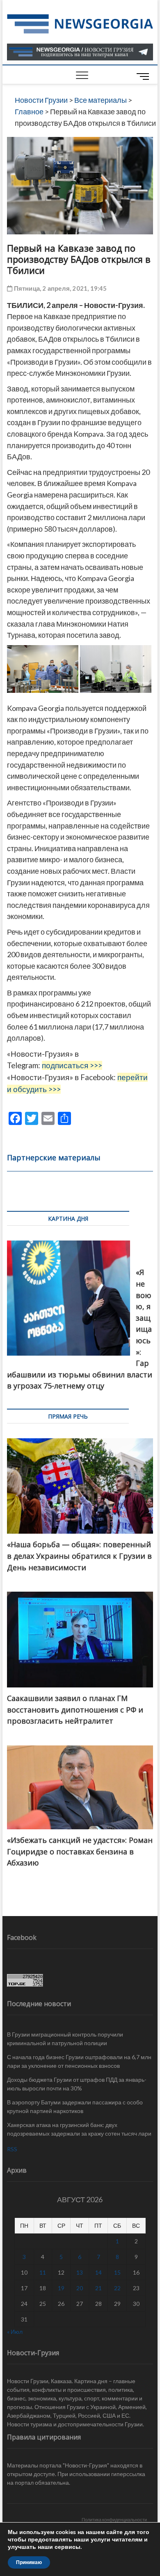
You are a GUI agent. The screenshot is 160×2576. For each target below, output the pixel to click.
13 (80, 2272)
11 (43, 2272)
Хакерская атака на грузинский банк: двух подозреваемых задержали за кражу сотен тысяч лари (79, 2129)
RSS (12, 2149)
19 (61, 2288)
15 (117, 2272)
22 (117, 2288)
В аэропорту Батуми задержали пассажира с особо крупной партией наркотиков (75, 2106)
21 (98, 2288)
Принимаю (29, 2562)
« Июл (15, 2332)
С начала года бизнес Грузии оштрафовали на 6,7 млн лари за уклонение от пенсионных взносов (79, 2061)
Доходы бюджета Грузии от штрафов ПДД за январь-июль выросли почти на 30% (77, 2084)
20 (80, 2288)
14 (98, 2272)
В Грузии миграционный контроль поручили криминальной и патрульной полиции (65, 2039)
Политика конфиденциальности (114, 2519)
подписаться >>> (72, 1065)
